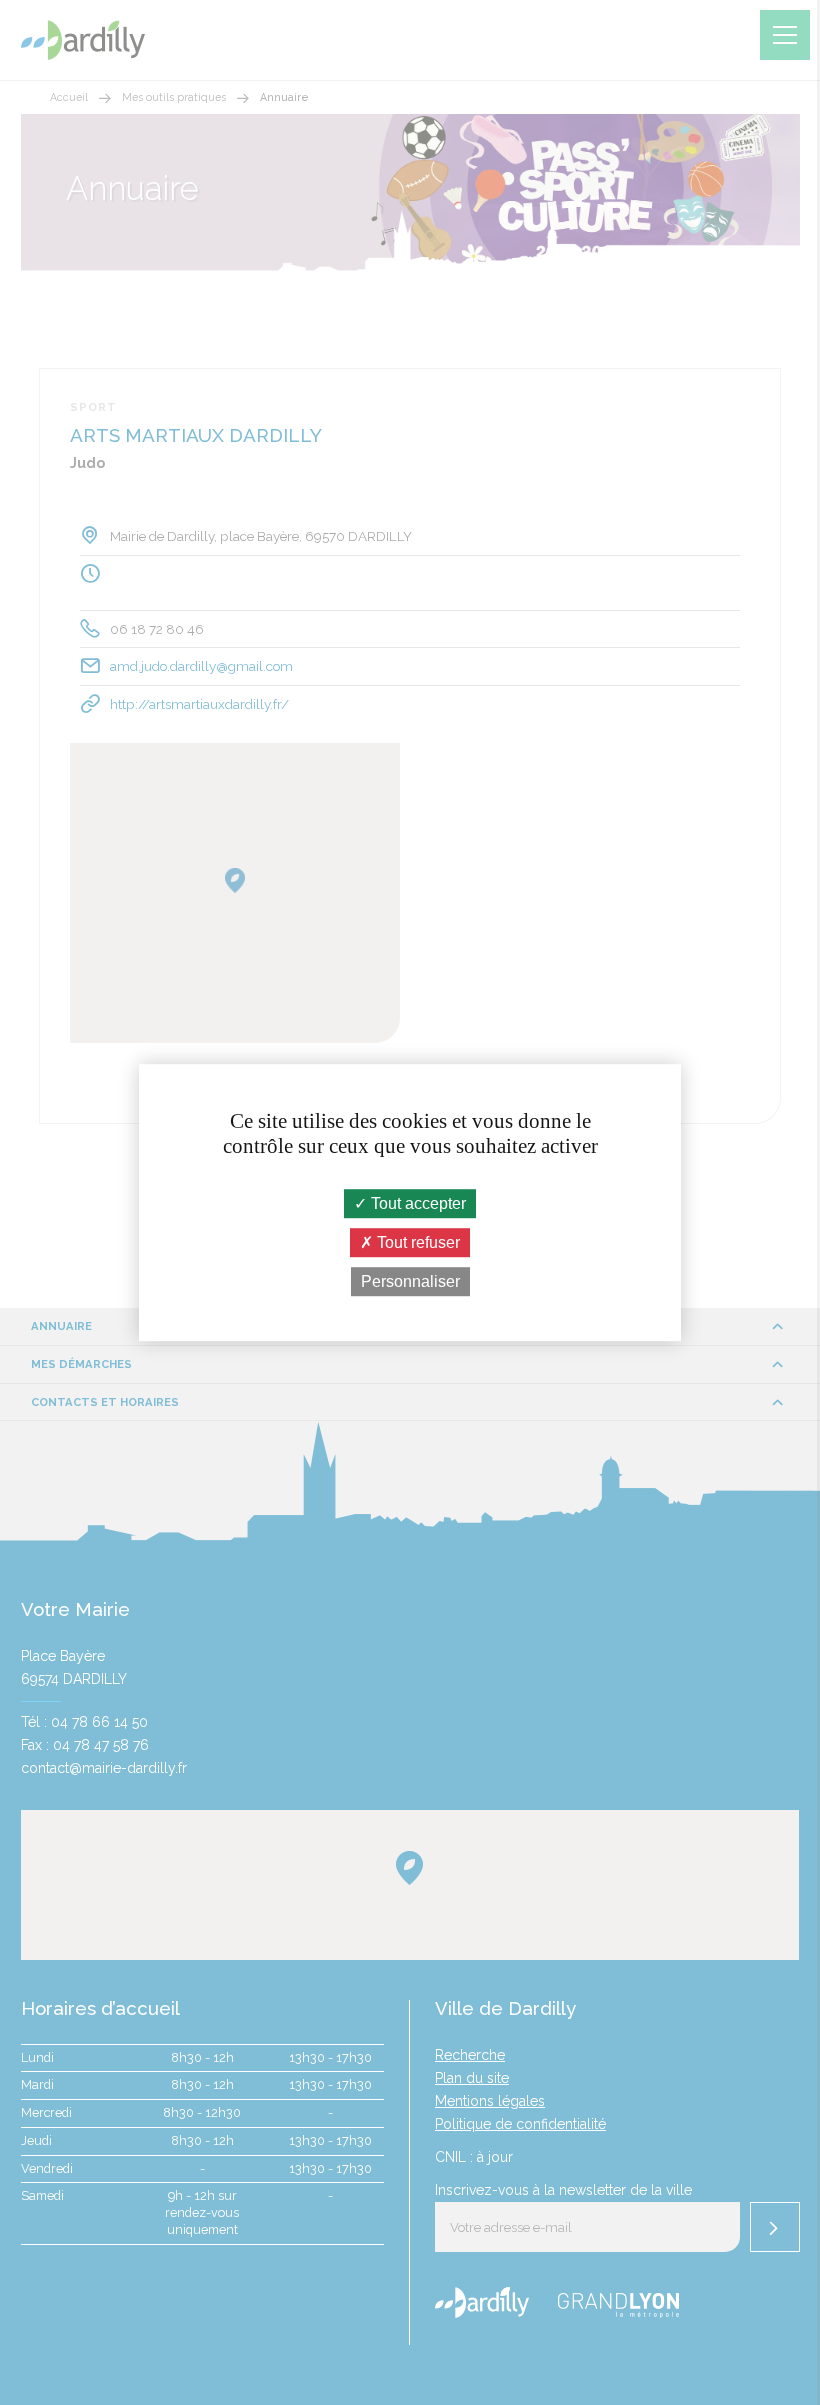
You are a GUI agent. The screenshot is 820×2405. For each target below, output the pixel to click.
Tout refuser (416, 1242)
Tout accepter (416, 1203)
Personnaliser (410, 1281)
